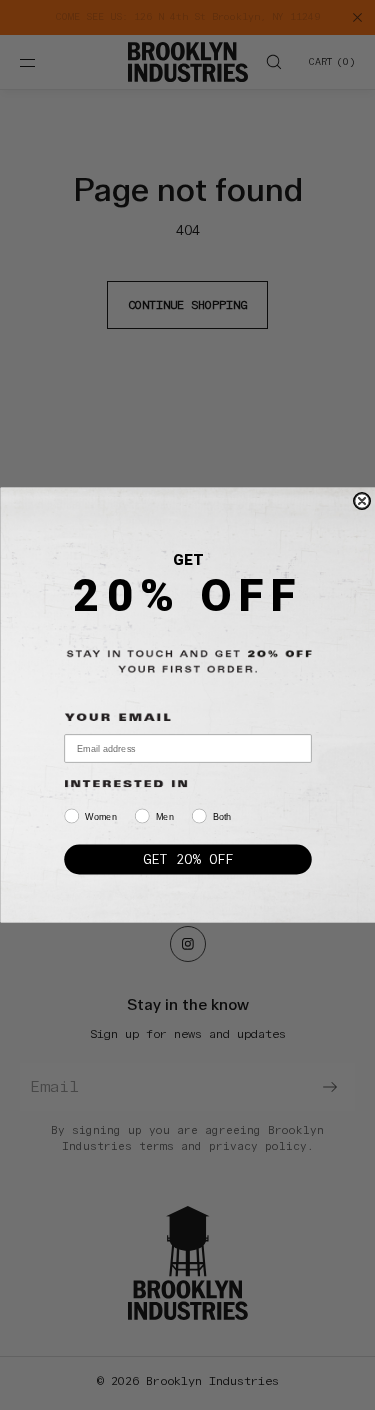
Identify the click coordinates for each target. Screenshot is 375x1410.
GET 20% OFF (187, 858)
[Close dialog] (361, 501)
